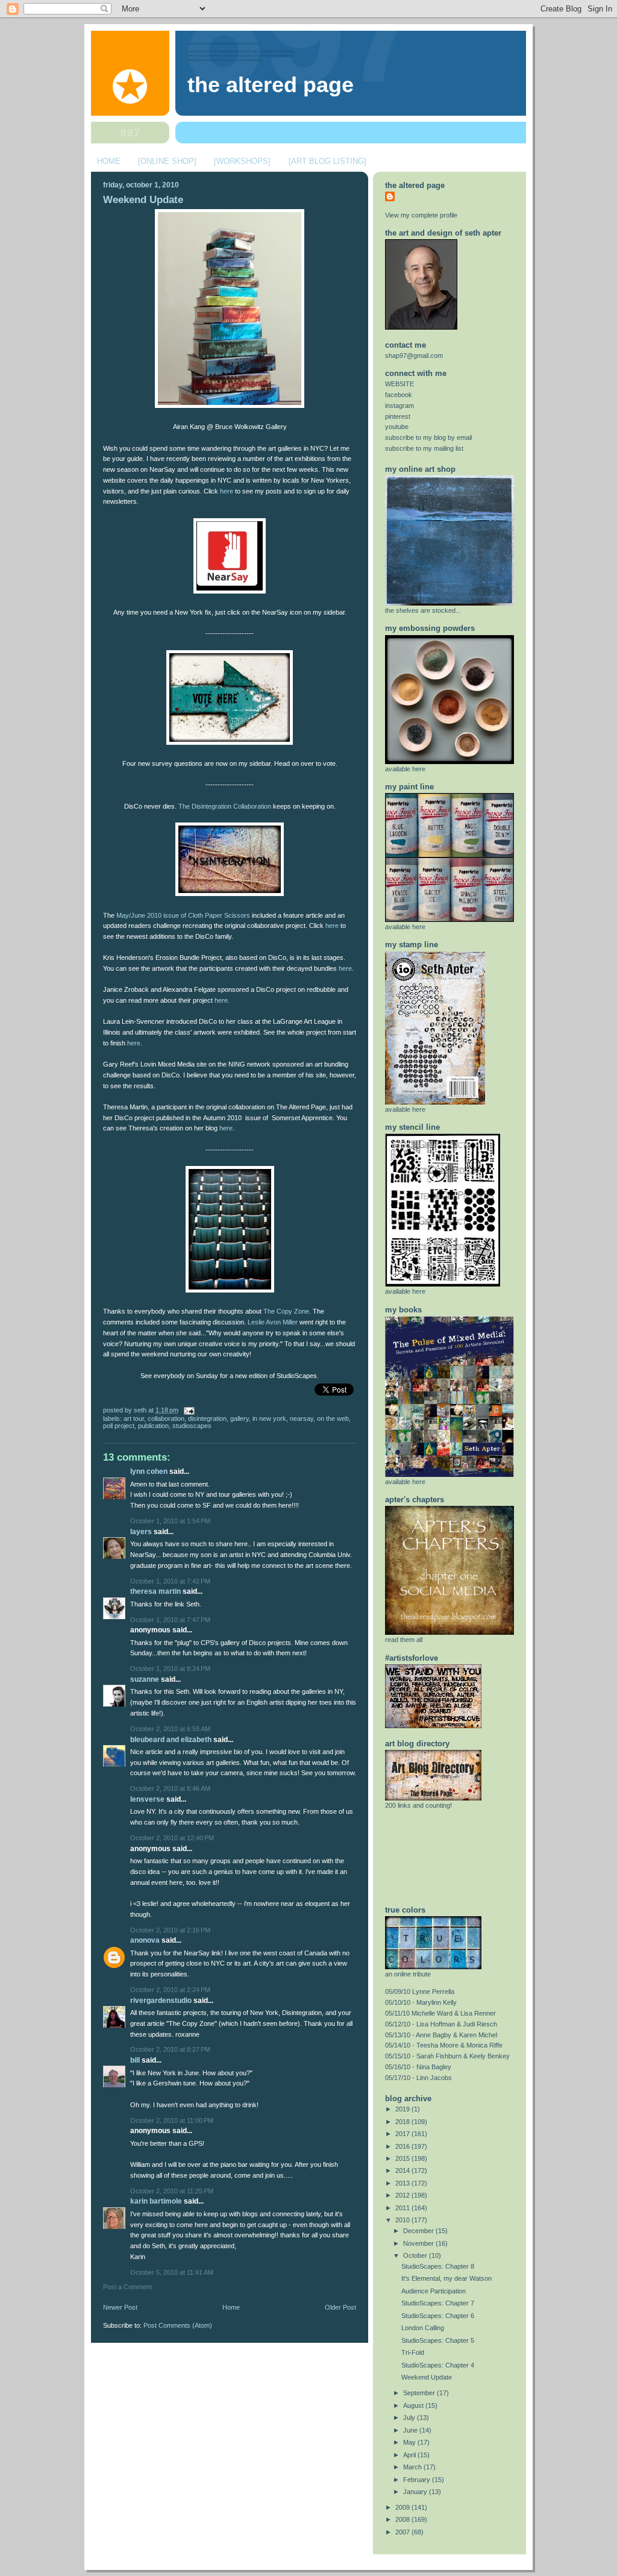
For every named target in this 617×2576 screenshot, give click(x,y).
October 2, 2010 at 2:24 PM (170, 1990)
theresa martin (155, 1591)
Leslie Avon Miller (273, 1322)
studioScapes (192, 1426)
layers (141, 1532)
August (414, 2405)
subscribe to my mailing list (424, 448)
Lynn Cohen (149, 1471)
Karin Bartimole (156, 2201)
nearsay (302, 1418)
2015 (403, 2158)
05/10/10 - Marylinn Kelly (421, 2002)
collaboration (166, 1418)
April (410, 2455)
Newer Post (120, 2307)
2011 (403, 2208)
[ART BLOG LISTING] (327, 161)
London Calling (423, 2328)
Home (231, 2307)
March (413, 2467)
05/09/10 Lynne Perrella (420, 1992)
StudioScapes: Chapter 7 (438, 2303)
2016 (403, 2146)
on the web (333, 1418)
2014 (403, 2170)
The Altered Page (271, 85)
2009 (403, 2507)
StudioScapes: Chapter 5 (438, 2340)
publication (153, 1426)
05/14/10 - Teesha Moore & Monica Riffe (444, 2045)
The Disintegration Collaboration (225, 806)
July (410, 2418)
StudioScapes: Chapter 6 (438, 2316)
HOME (109, 161)
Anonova (145, 1940)
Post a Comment (127, 2287)
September (420, 2393)
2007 (403, 2532)
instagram (399, 406)
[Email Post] (187, 1410)
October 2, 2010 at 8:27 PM (170, 2049)
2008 (403, 2519)
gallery (240, 1418)
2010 (403, 2220)
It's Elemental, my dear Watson (446, 2278)
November (419, 2243)
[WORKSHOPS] (242, 161)
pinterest (398, 416)
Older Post (340, 2307)
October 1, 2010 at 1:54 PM (170, 1521)
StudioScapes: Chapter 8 (438, 2266)
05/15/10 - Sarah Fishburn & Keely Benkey (447, 2056)
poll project (119, 1426)
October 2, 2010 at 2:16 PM (170, 1930)
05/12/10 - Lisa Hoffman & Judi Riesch (441, 2024)
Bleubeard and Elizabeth (171, 1740)
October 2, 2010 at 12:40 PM (172, 1838)
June (411, 2430)
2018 (403, 2122)
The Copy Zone (286, 1311)
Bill (135, 2060)
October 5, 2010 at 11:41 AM (172, 2272)
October (416, 2255)
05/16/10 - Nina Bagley (418, 2067)
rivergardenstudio (161, 2001)
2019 (403, 2109)
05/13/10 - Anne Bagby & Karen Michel (441, 2035)
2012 (403, 2195)
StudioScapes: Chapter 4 (438, 2365)
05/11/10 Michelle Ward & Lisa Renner (440, 2013)
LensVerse (147, 1799)
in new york (269, 1418)
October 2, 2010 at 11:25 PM (172, 2191)
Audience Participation (434, 2291)
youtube (397, 427)
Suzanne (145, 1679)
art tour (134, 1418)
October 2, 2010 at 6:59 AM (170, 1729)
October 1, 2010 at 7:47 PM (170, 1620)
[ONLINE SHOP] (167, 161)
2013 (403, 2183)
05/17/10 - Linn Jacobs (418, 2078)
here (227, 491)
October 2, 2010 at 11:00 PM (172, 2120)
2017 (403, 2134)
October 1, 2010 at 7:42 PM (170, 1581)
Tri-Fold (413, 2352)
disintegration (207, 1418)
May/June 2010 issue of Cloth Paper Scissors (183, 915)
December (419, 2231)
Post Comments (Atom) (178, 2325)
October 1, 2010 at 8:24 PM (170, 1669)
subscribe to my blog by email (428, 437)
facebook (399, 395)
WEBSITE (399, 384)
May (410, 2442)
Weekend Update (143, 200)
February (418, 2480)
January (416, 2492)
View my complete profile (421, 215)
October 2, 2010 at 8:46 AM (170, 1788)
